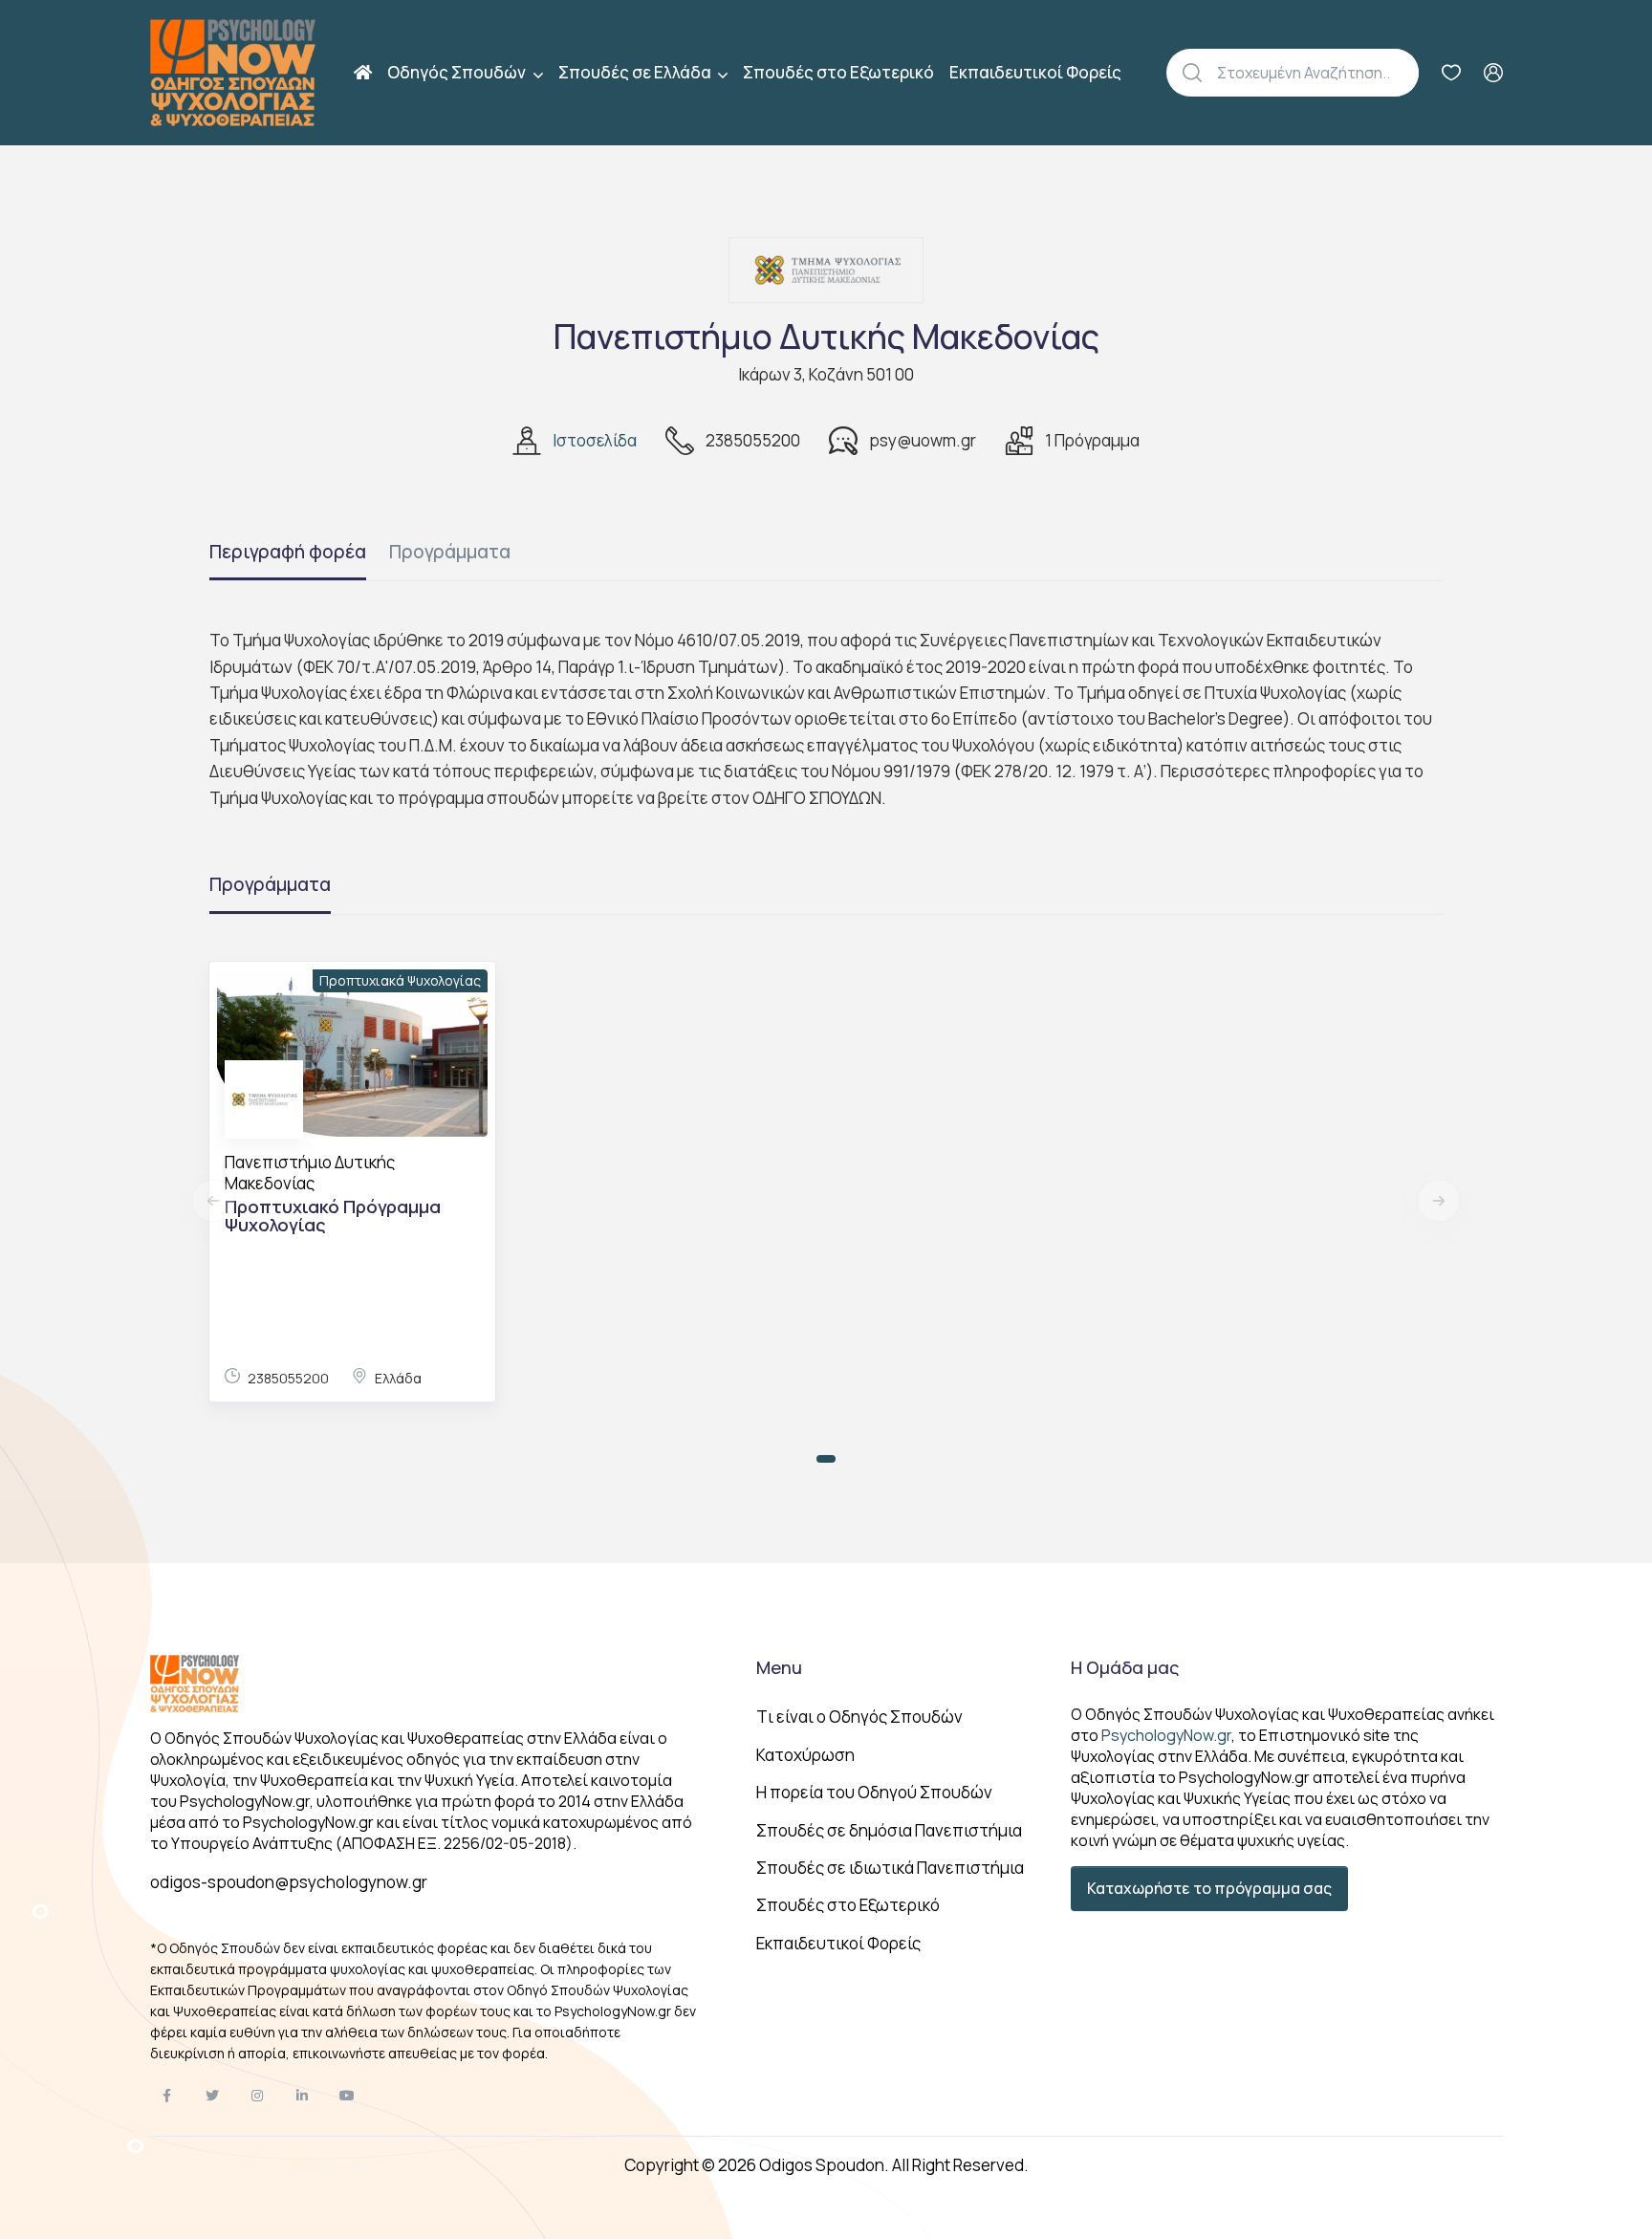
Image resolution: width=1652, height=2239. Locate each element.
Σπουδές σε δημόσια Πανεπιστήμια (889, 1830)
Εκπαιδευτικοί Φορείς (1035, 72)
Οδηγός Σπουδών (458, 72)
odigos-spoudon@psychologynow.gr (289, 1882)
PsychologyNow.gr (1166, 1735)
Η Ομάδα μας (1125, 1667)
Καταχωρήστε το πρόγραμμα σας (1209, 1888)
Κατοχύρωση (805, 1755)
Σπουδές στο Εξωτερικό (838, 72)
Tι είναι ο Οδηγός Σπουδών (859, 1717)
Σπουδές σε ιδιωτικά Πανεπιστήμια (890, 1868)
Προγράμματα (450, 552)
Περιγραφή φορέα (288, 552)
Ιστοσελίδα (595, 440)
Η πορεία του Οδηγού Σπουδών (874, 1792)
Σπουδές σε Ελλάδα (636, 72)
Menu (779, 1667)
